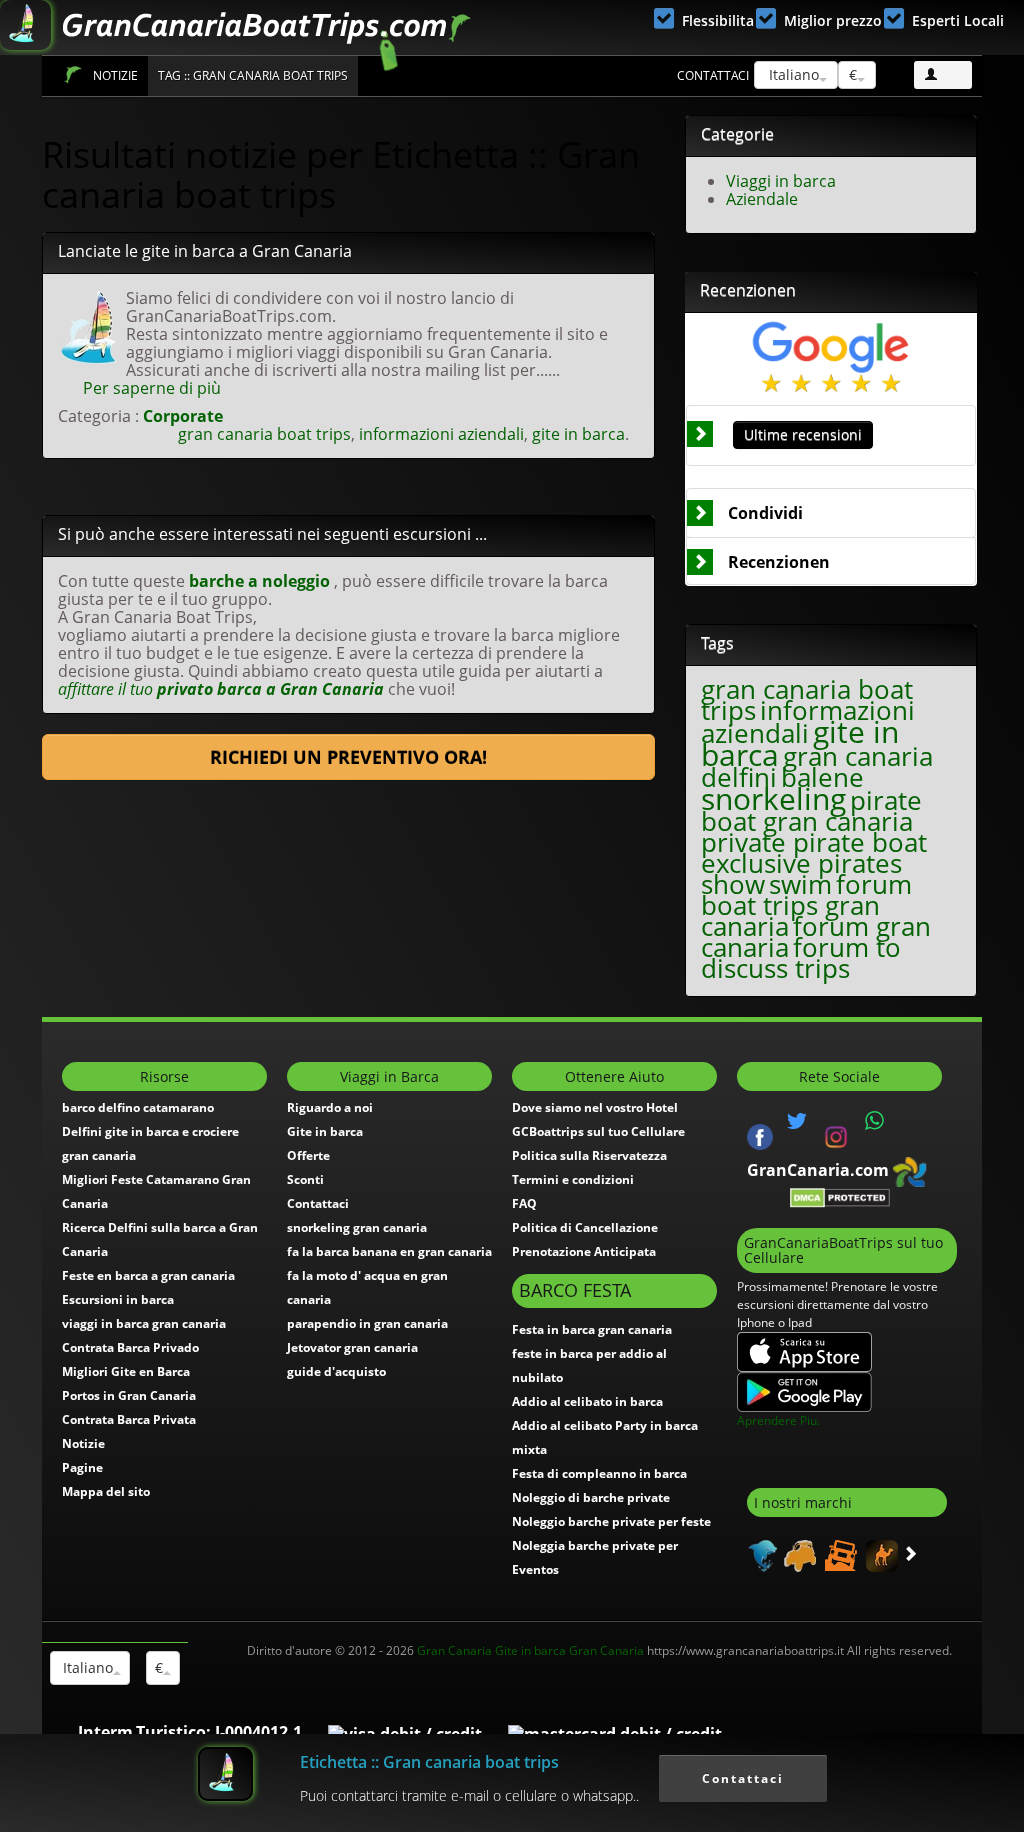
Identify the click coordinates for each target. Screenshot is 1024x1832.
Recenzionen (779, 562)
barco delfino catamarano (138, 1107)
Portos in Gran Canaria (129, 1395)
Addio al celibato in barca (587, 1401)
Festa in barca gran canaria (592, 1329)
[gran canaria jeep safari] (838, 1554)
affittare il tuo (221, 689)
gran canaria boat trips (264, 434)
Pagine (82, 1467)
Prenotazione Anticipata (584, 1251)
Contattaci (713, 75)
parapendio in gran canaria (367, 1323)
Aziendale (762, 199)
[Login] (943, 75)
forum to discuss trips (801, 958)
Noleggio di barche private (591, 1497)
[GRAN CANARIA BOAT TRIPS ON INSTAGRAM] (836, 1135)
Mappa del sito (106, 1491)
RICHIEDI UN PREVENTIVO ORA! (348, 757)
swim (800, 884)
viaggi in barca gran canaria (144, 1323)
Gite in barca (325, 1131)
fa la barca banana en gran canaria (389, 1251)
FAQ (524, 1203)
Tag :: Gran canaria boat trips (253, 75)
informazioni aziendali (441, 434)
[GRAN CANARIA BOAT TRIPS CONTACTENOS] (875, 1121)
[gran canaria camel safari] (879, 1554)
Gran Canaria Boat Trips (72, 74)
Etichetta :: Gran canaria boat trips (429, 1762)
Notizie (115, 75)
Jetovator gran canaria (352, 1347)
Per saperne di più (152, 388)
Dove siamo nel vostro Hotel (595, 1107)
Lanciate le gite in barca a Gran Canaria (205, 251)
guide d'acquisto (336, 1371)
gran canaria (858, 756)
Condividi (765, 513)
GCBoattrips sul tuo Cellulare (598, 1131)
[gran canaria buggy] (797, 1554)
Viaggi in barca (781, 181)
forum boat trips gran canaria (806, 905)
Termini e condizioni (573, 1179)
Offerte (308, 1155)
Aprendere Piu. (778, 1420)
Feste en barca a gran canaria (148, 1275)
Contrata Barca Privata (129, 1419)
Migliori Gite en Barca (126, 1371)
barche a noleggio (259, 581)
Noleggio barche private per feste (611, 1521)
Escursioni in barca (118, 1299)
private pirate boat (814, 842)
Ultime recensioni (803, 434)
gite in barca (578, 434)
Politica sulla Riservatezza (589, 1155)
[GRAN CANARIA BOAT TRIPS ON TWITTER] (797, 1121)
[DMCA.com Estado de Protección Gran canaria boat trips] (840, 1196)
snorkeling (773, 798)
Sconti (305, 1179)
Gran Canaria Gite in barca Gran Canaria (530, 1650)
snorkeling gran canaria (357, 1227)
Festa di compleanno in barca (599, 1473)
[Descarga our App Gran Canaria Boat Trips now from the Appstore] (804, 1350)
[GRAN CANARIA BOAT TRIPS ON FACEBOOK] (760, 1135)
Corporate (183, 416)
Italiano (792, 74)
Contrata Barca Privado (130, 1347)
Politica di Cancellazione (585, 1227)
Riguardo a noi (330, 1107)
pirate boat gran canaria (811, 811)
